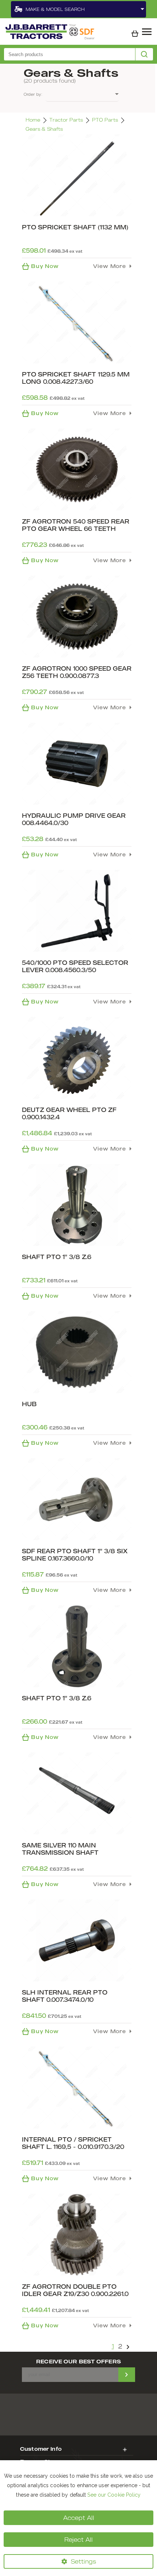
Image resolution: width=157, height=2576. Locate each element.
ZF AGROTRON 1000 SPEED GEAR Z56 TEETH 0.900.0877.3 (77, 672)
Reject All (78, 2540)
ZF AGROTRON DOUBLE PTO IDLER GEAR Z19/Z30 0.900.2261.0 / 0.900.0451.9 (75, 2294)
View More (110, 266)
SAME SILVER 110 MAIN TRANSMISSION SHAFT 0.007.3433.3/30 (60, 1853)
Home (33, 120)
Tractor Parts (66, 120)
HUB (29, 1404)
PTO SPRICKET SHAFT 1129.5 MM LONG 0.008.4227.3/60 (76, 378)
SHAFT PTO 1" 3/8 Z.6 (57, 1257)
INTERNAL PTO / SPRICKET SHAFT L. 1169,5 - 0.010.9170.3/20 (73, 2143)
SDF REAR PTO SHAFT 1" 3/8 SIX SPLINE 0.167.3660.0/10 (75, 1555)
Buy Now (45, 266)
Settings (83, 2561)
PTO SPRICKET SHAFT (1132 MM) (75, 227)
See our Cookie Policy (114, 2495)
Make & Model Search (55, 9)
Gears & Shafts (44, 129)
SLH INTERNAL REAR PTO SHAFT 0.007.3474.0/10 (65, 1996)
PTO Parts (105, 120)
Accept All (79, 2518)
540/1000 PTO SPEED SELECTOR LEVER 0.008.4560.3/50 (75, 966)
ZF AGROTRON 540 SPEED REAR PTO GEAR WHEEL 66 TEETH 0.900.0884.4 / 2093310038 (76, 529)
